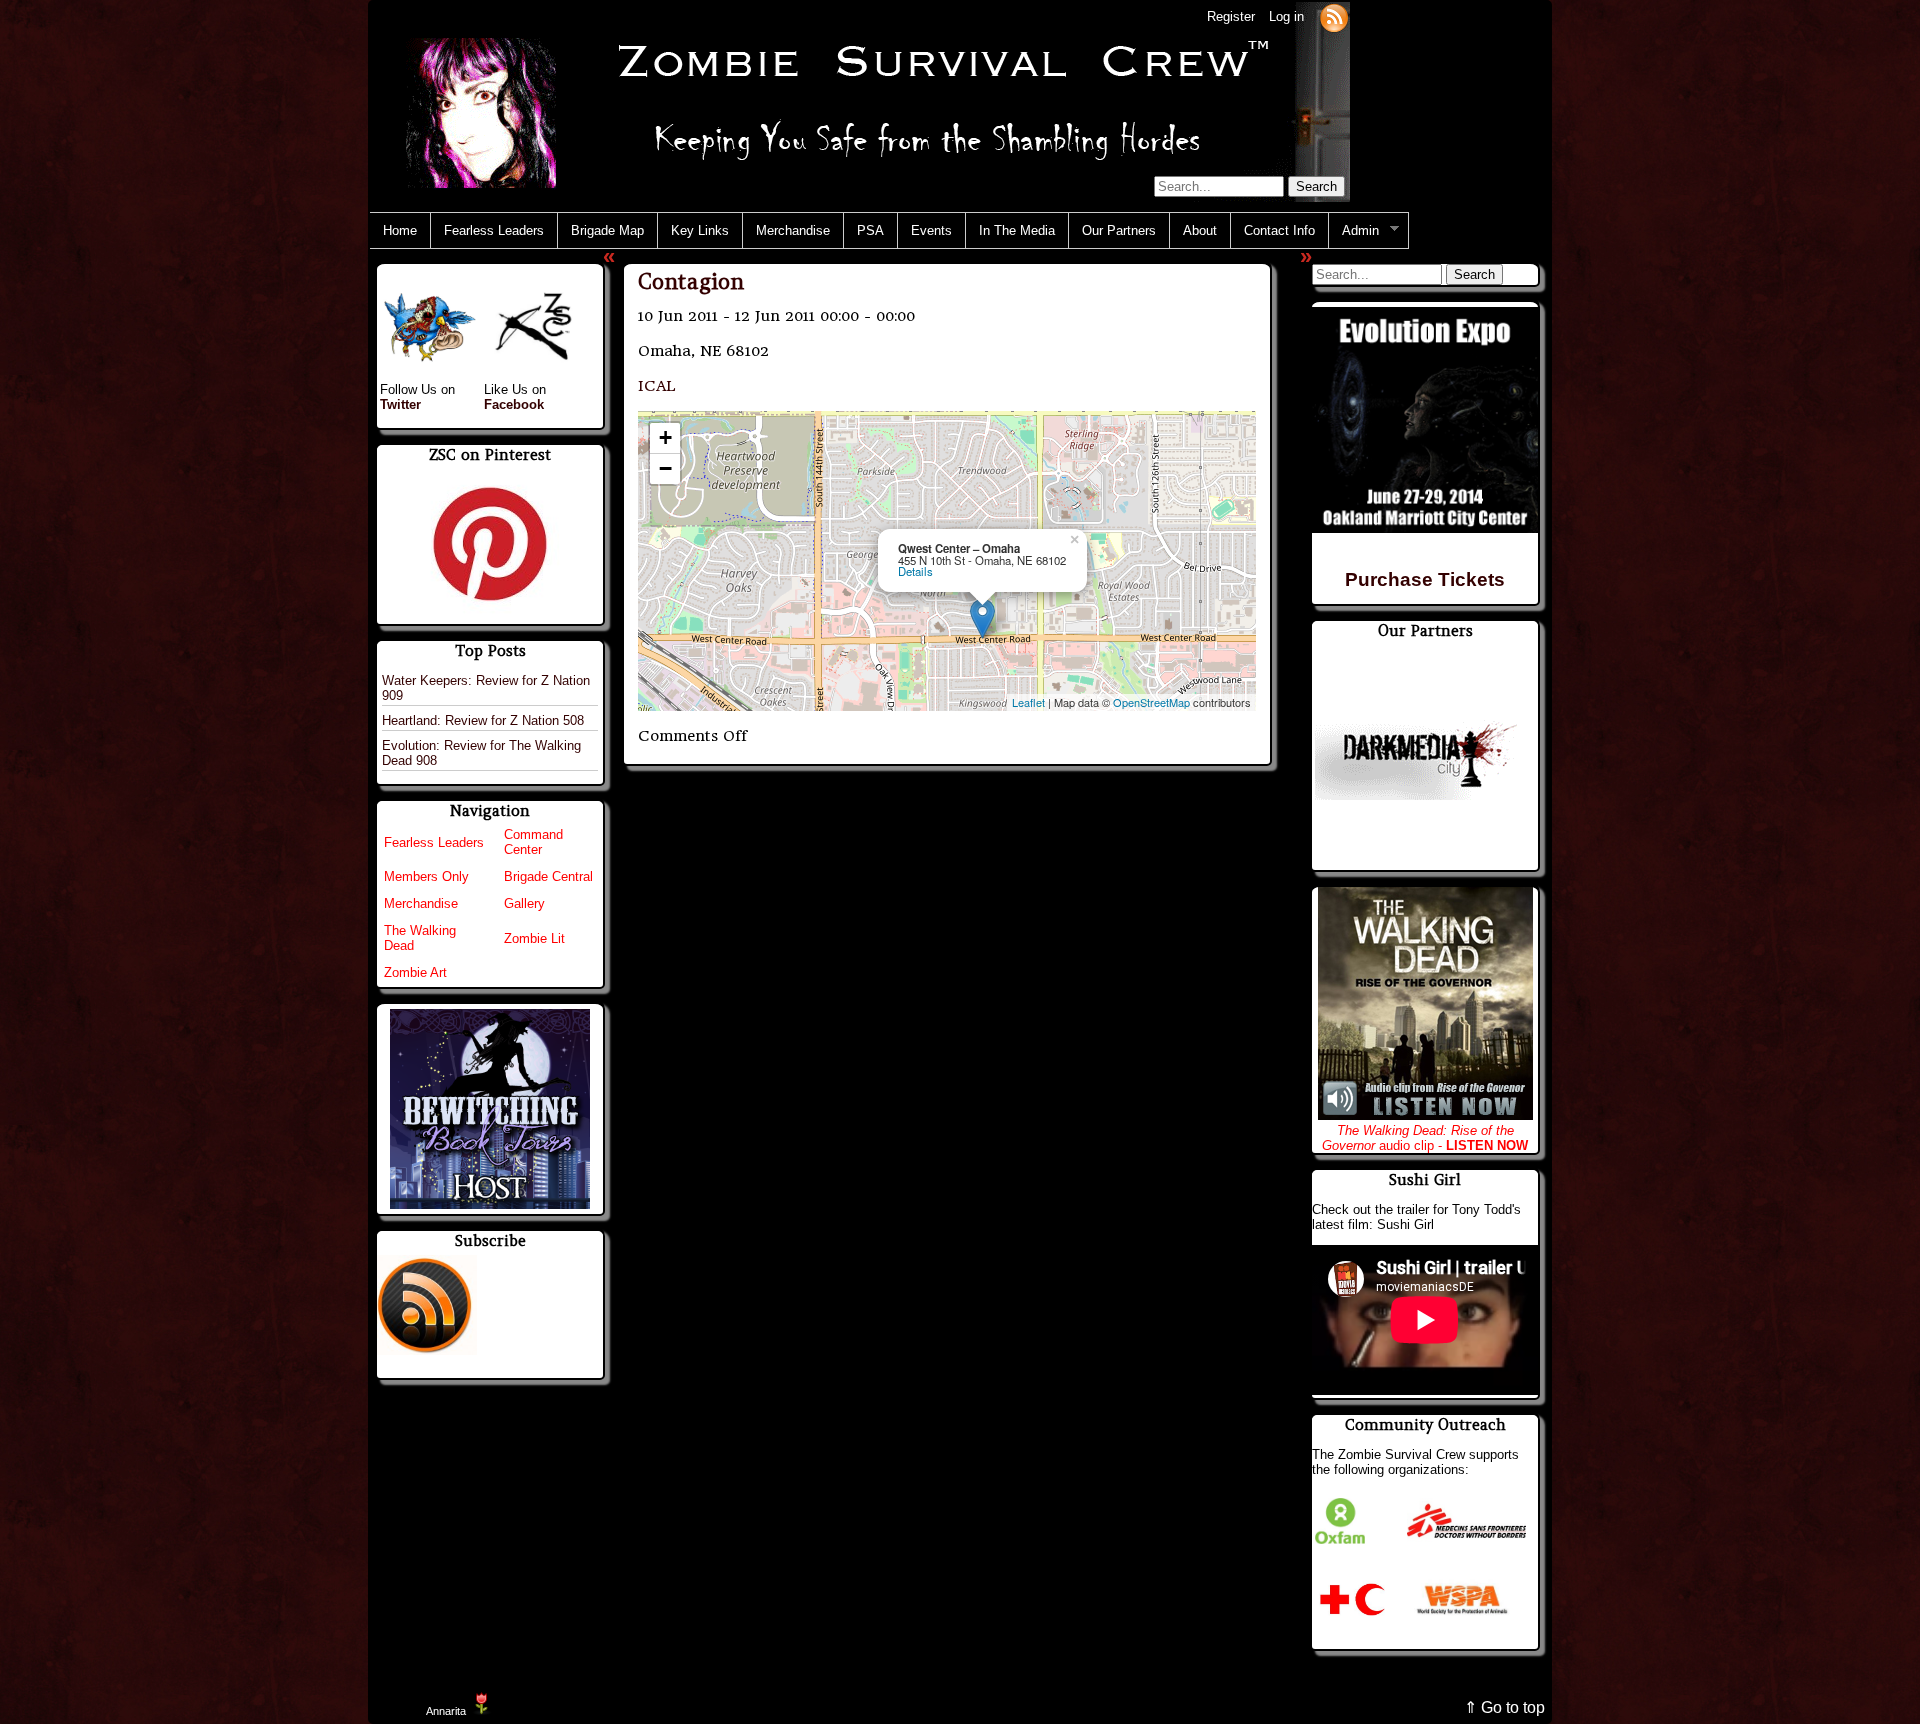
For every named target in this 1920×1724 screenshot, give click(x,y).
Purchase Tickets (1425, 579)
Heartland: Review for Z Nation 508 (483, 720)
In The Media (1017, 230)
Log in (1286, 16)
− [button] (665, 468)
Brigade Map (607, 230)
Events (931, 230)
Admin (1354, 231)
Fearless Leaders (494, 230)
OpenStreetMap (1151, 702)
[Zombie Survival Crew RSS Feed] (1334, 16)
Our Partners (1119, 230)
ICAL (657, 386)
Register (1231, 16)
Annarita (446, 1711)
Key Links (700, 230)
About (1200, 230)
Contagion (691, 281)
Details (915, 571)
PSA (870, 230)
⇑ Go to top (1504, 1707)
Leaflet (1028, 702)
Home (400, 230)
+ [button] (665, 437)
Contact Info (1279, 230)
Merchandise (793, 230)
